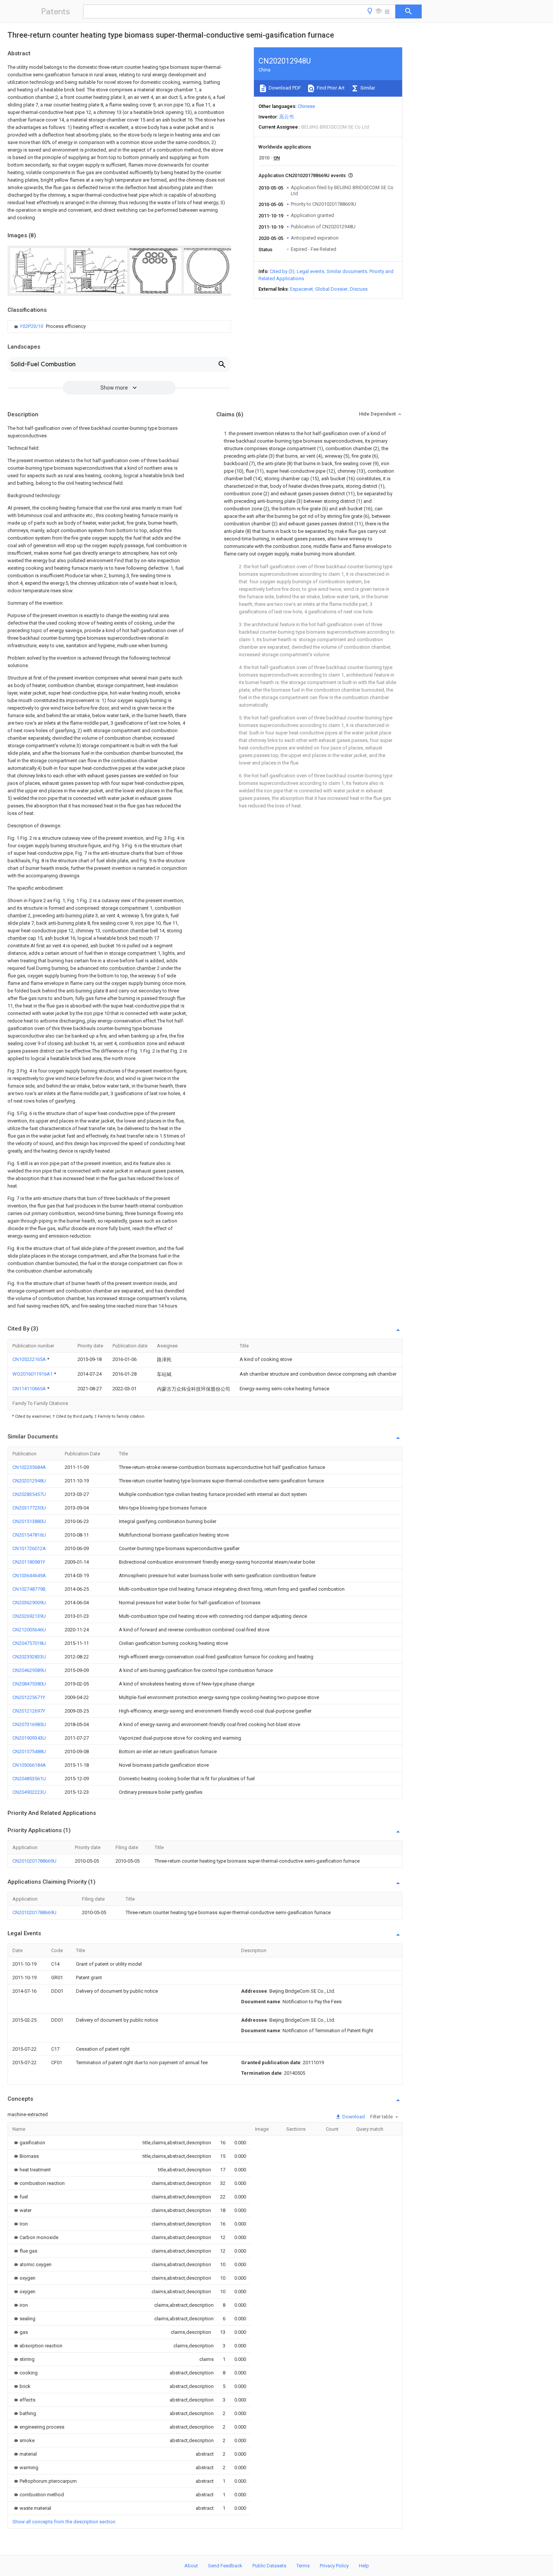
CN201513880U (29, 1521)
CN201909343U (29, 1738)
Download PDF (284, 88)
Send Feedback (225, 2566)
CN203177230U (29, 1508)
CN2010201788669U (34, 1861)
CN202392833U (29, 1657)
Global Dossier (331, 289)
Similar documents (347, 271)
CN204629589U (29, 1670)
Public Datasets (269, 2566)
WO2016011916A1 (33, 1374)
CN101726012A (29, 1548)
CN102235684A (29, 1467)
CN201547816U (29, 1535)
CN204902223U (29, 1792)
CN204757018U (29, 1643)
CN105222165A (30, 1359)
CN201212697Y (29, 1711)
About (191, 2566)
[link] (49, 326)
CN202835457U (29, 1494)
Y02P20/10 (32, 326)
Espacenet (302, 289)
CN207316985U (29, 1724)
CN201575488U (29, 1751)
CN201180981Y (29, 1562)
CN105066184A (29, 1765)
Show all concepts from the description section (64, 2522)
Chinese (306, 106)
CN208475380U (29, 1684)
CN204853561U (29, 1779)
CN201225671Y (29, 1697)
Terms (303, 2566)
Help (364, 2566)
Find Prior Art (330, 88)
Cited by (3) (282, 271)
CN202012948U (29, 1481)
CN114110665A (30, 1389)
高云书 (286, 117)
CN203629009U (29, 1603)
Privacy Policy (334, 2566)
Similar (367, 88)
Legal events (311, 271)
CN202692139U (29, 1616)
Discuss (359, 289)
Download (353, 2117)
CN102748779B (29, 1589)
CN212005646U (29, 1630)
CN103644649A (29, 1575)
